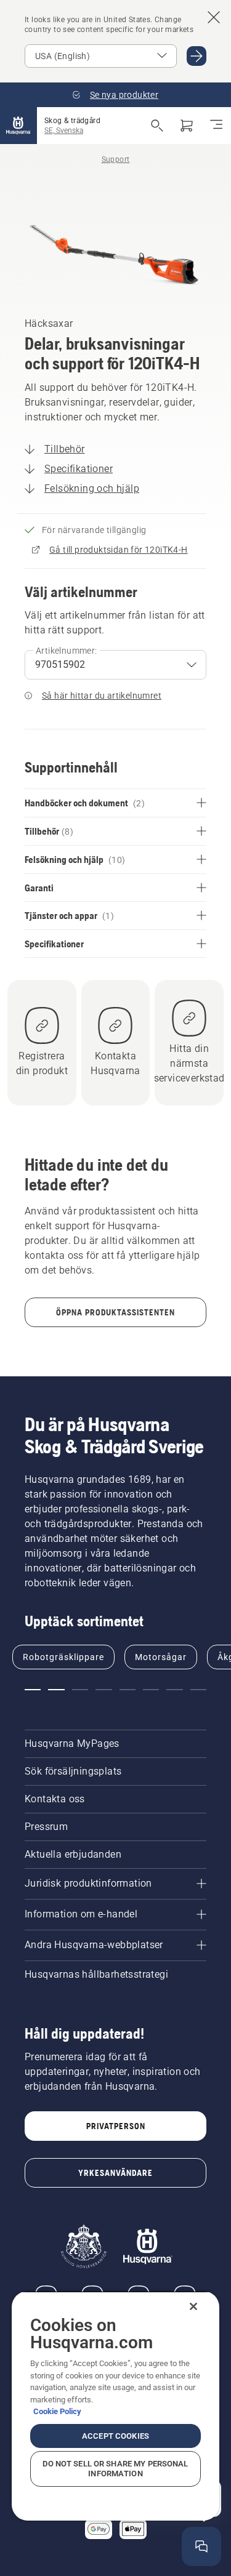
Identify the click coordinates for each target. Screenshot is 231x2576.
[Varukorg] (187, 126)
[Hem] (18, 126)
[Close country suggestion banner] (214, 17)
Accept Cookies (115, 2436)
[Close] (193, 2306)
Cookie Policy (57, 2411)
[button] (33, 1690)
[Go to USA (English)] (197, 56)
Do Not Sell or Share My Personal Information (115, 2469)
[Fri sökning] (157, 126)
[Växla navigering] (216, 126)
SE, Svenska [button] (64, 130)
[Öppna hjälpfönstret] (201, 2546)
